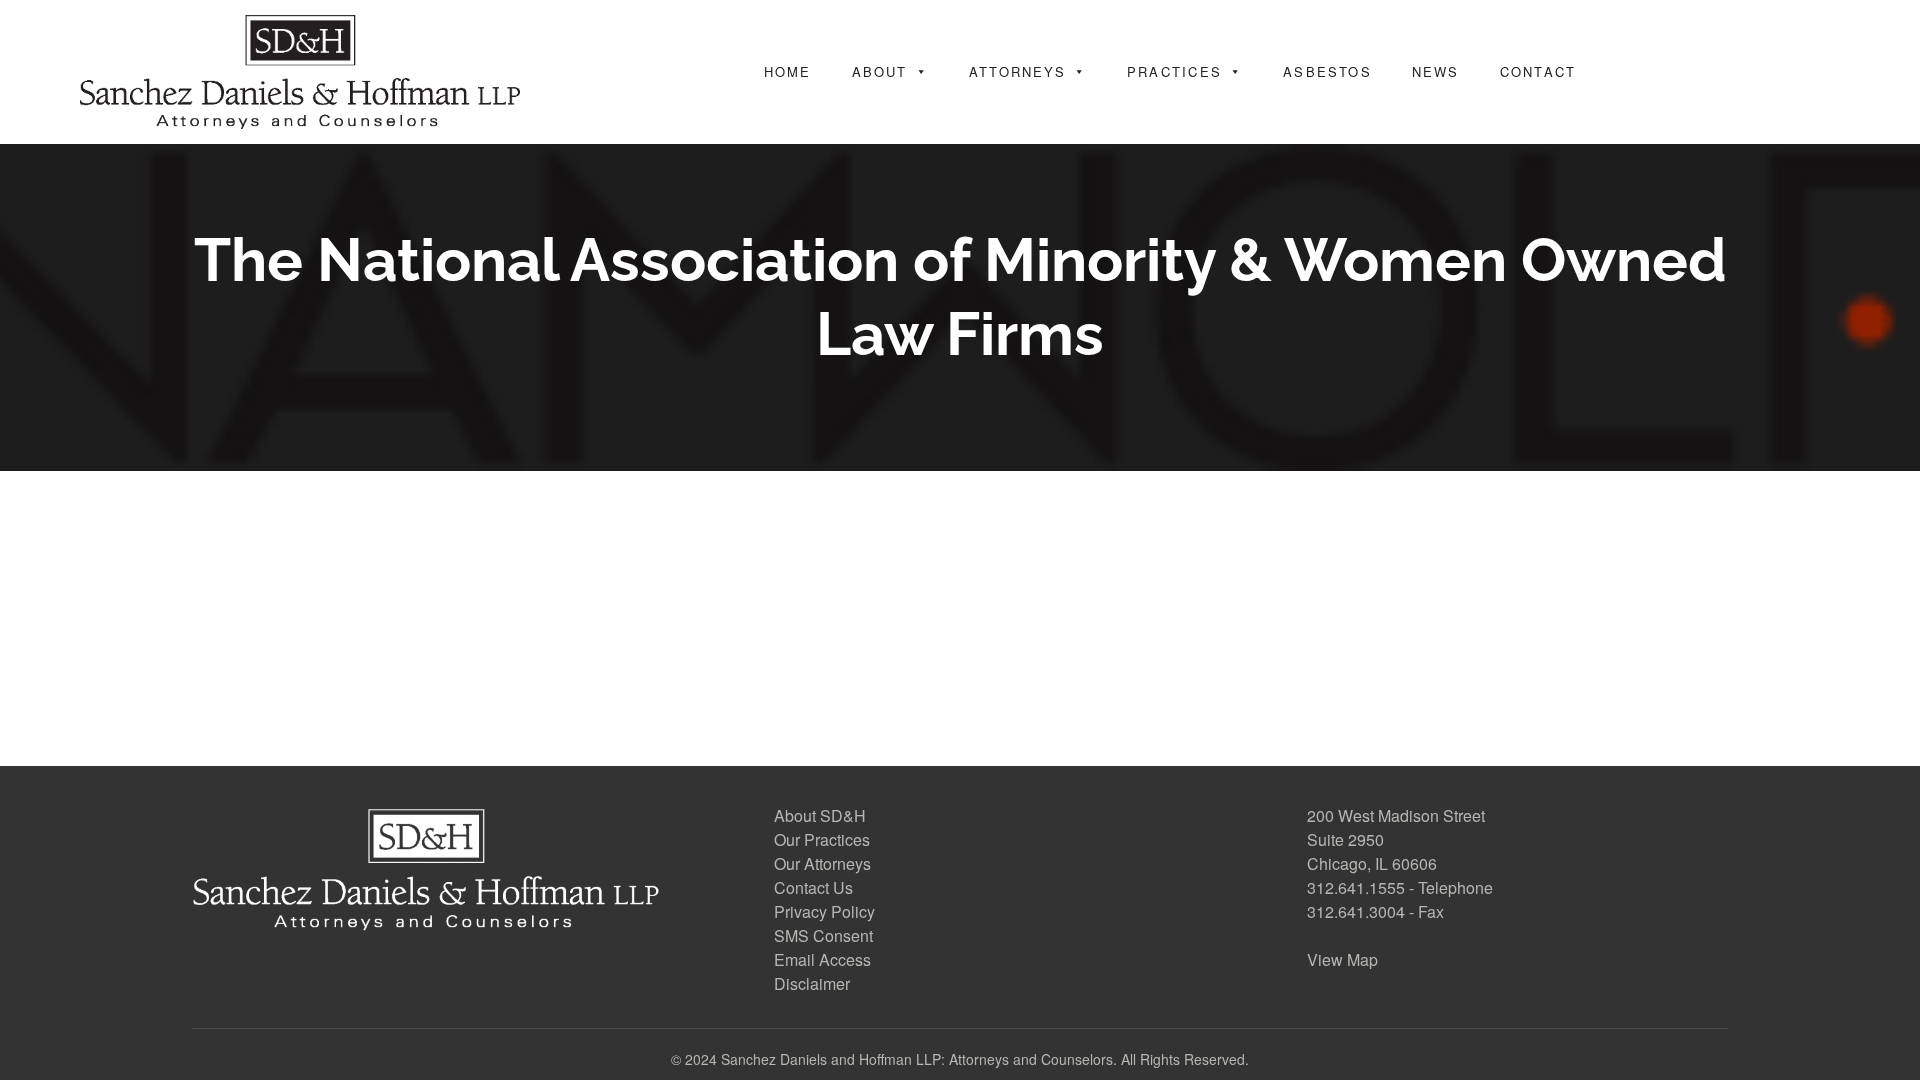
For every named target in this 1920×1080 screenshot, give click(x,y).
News (1436, 71)
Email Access (822, 959)
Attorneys (1017, 71)
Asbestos (1327, 71)
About (880, 71)
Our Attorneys (822, 863)
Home (788, 71)
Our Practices (822, 839)
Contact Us (813, 887)
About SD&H (820, 815)
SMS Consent (823, 935)
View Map (1342, 959)
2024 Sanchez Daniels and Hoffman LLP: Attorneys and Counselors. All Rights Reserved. (967, 1059)
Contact (1538, 71)
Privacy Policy (824, 911)
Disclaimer (812, 983)
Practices (1174, 71)
